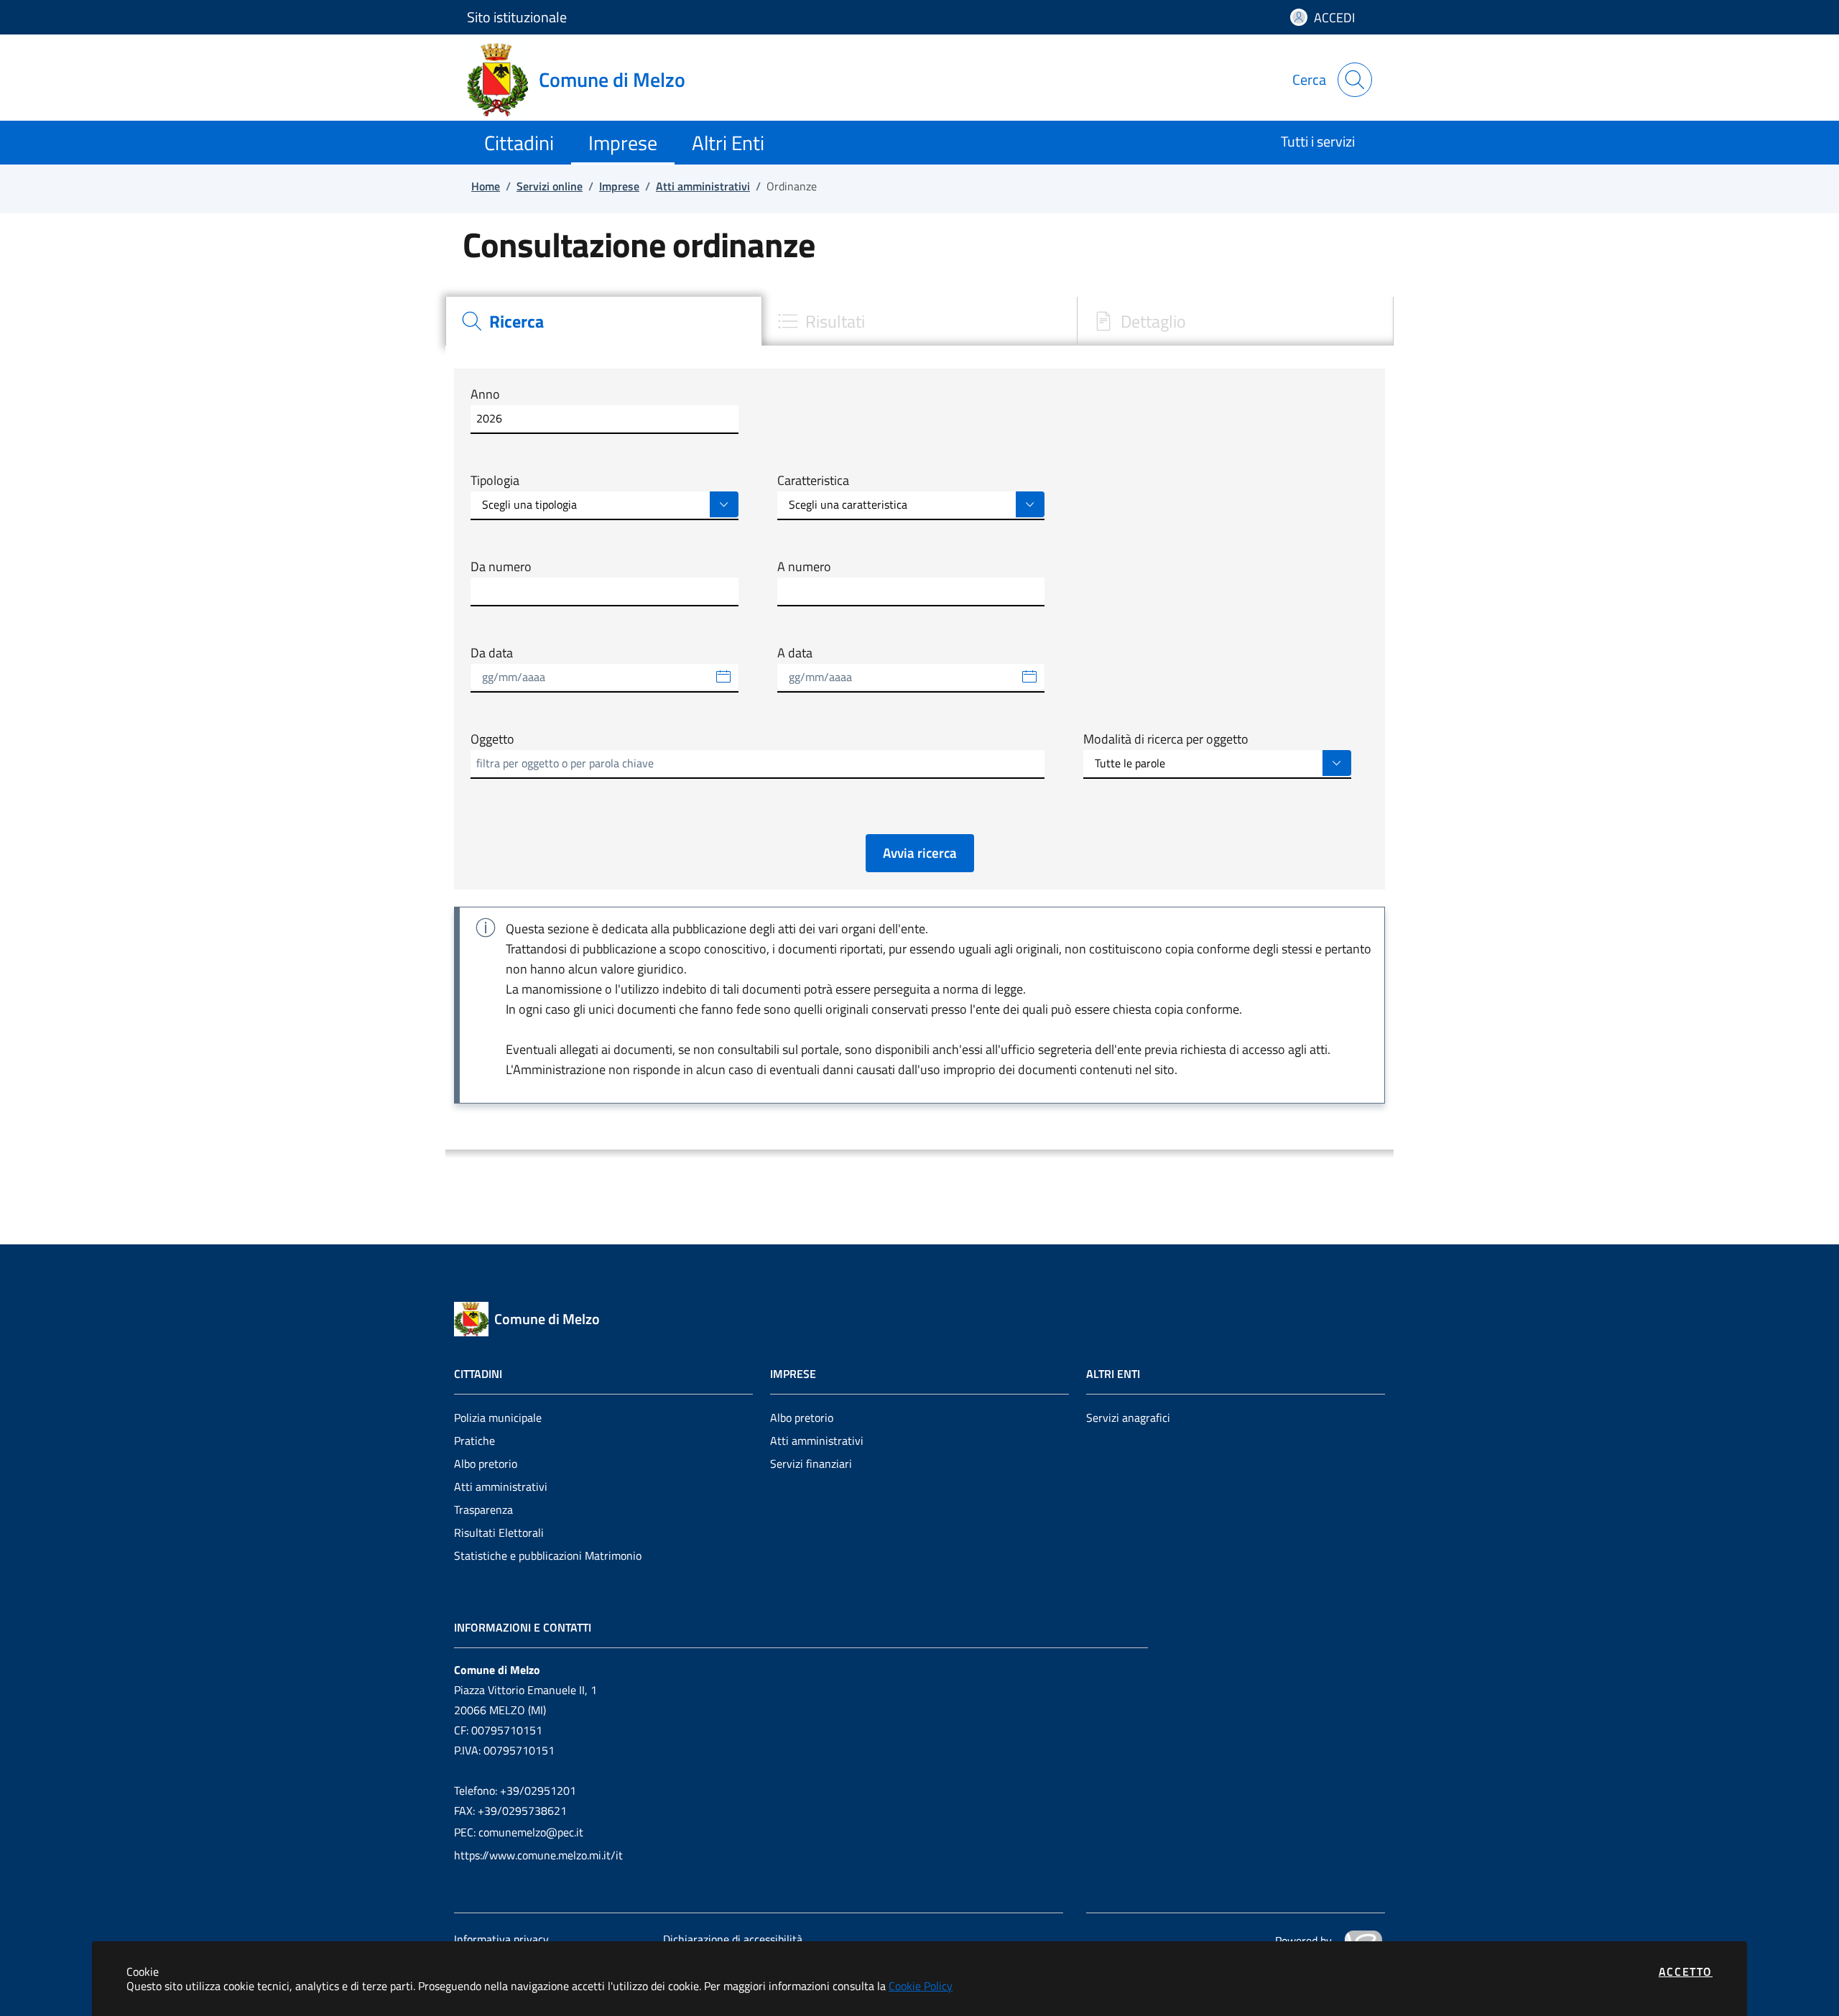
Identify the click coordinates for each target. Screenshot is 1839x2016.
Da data (492, 653)
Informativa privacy (501, 1939)
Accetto (1686, 1971)
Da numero (501, 567)
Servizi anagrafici (1128, 1418)
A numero (804, 567)
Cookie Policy (921, 1986)
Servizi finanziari (811, 1464)
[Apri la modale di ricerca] (1355, 80)
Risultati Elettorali (499, 1532)
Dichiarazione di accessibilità (733, 1939)
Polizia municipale (498, 1418)
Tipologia (495, 481)
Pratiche (474, 1441)
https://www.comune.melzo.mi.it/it (538, 1855)
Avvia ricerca (920, 852)
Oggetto (492, 739)
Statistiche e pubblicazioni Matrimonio (548, 1555)
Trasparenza (483, 1509)
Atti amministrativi (501, 1486)
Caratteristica (813, 481)
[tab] (603, 321)
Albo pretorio (486, 1464)
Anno (485, 394)
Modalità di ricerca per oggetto (1166, 739)
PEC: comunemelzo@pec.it (519, 1832)
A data (795, 653)
